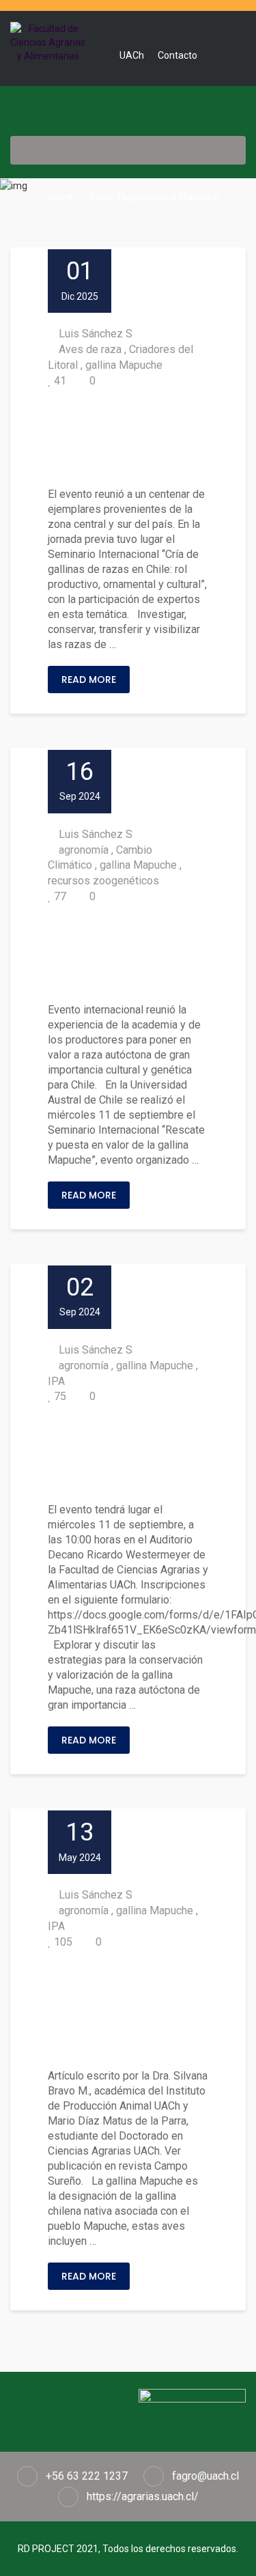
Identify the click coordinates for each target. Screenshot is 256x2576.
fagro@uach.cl (205, 2476)
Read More (89, 680)
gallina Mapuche (124, 365)
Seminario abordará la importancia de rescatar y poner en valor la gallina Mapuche (128, 1454)
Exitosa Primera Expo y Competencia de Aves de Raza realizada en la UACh (127, 438)
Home (59, 197)
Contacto (177, 55)
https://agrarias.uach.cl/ (143, 2496)
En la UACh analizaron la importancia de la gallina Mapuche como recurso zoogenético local (128, 954)
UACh (132, 55)
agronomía (84, 850)
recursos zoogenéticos (103, 881)
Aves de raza (90, 349)
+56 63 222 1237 (87, 2476)
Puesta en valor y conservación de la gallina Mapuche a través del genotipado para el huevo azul (128, 2010)
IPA (56, 1381)
